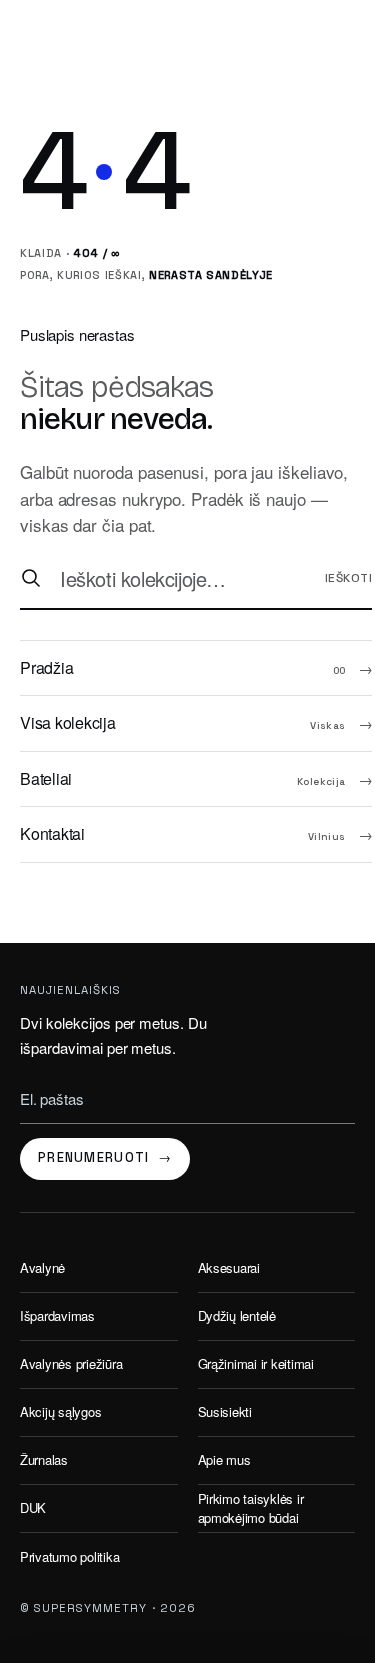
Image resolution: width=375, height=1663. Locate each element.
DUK (33, 1507)
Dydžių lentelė (237, 1315)
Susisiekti (225, 1411)
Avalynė (42, 1267)
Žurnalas (44, 1459)
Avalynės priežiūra (71, 1363)
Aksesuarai (229, 1267)
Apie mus (224, 1459)
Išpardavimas (57, 1315)
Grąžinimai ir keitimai (256, 1363)
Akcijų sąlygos (60, 1411)
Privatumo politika (69, 1556)
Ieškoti (348, 578)
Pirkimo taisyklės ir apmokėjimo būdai (251, 1508)
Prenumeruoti (105, 1157)
